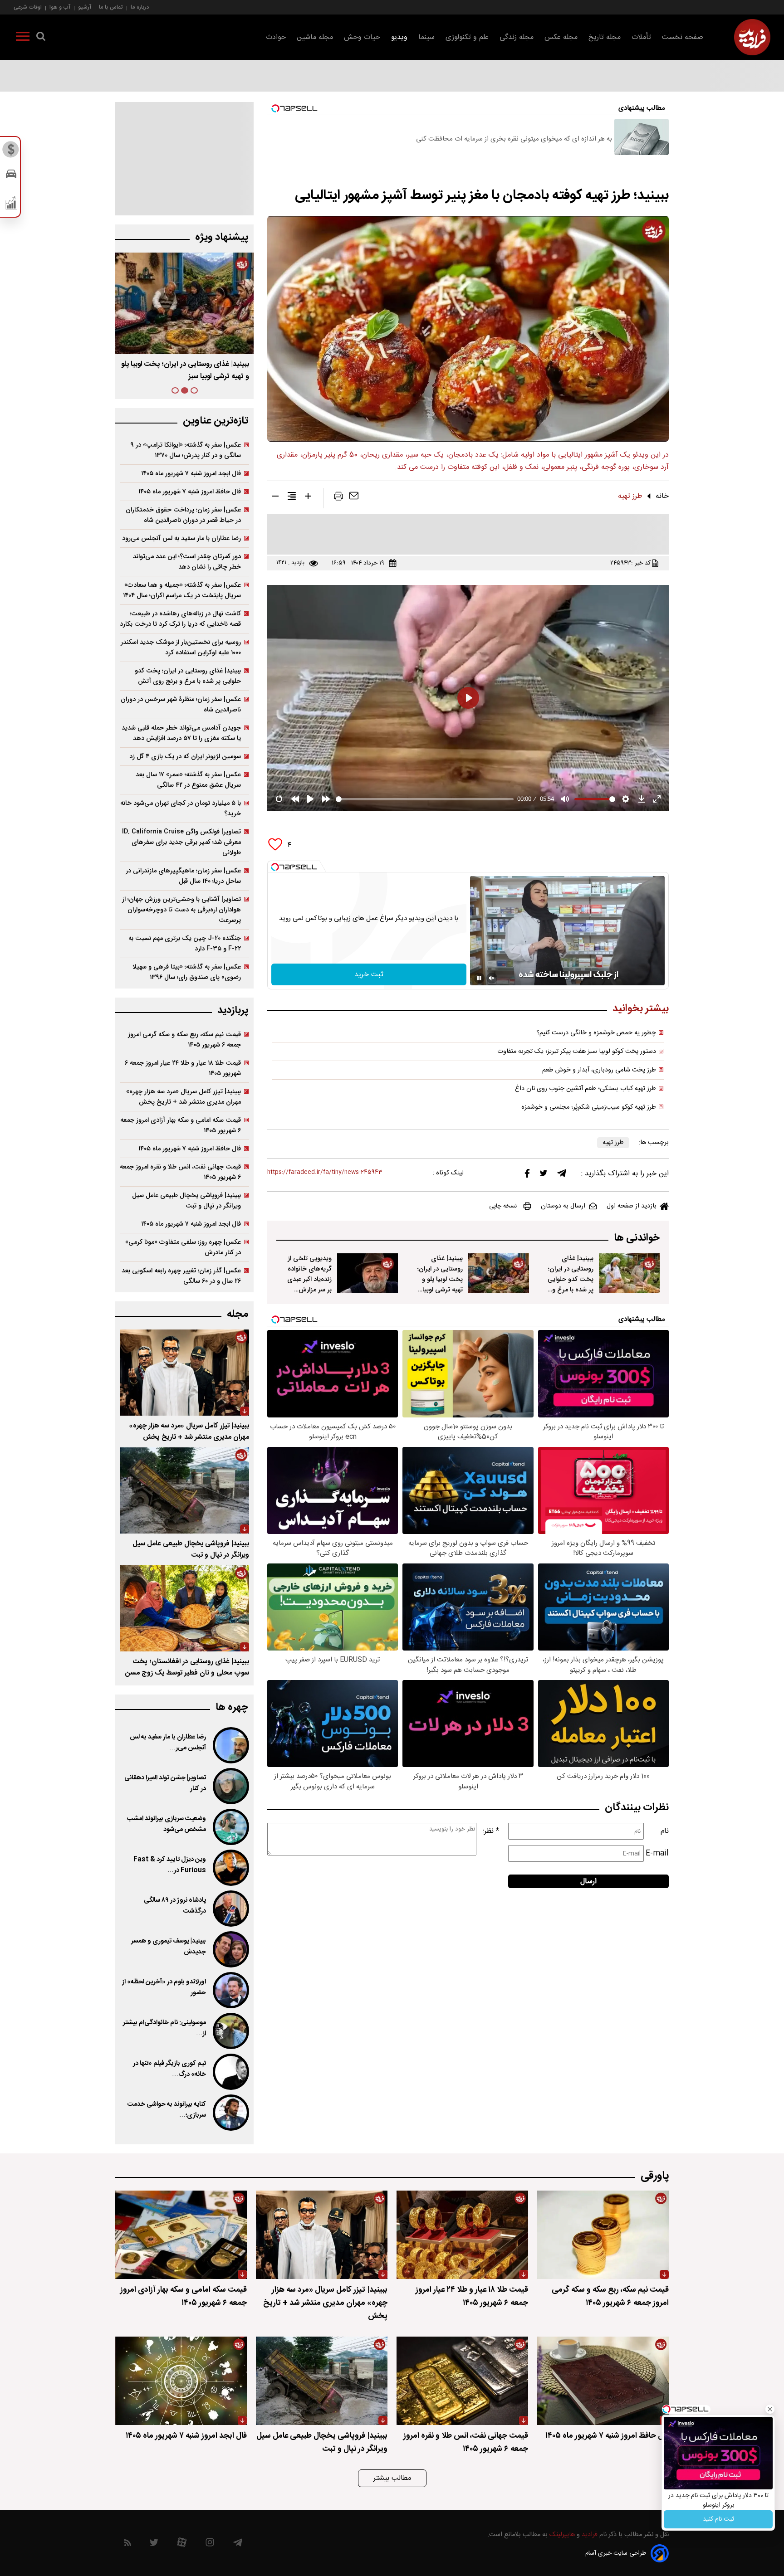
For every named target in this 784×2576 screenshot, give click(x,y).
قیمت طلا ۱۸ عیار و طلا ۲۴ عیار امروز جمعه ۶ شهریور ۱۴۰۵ (183, 1068)
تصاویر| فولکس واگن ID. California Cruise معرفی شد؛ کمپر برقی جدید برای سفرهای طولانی (181, 842)
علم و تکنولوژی (467, 37)
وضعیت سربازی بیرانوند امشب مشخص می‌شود (167, 1824)
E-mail (657, 1853)
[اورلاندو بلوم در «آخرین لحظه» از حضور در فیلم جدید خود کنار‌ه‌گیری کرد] (230, 1990)
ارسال (588, 1882)
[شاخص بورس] (11, 205)
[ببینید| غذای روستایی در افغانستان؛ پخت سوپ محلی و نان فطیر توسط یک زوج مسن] (184, 1608)
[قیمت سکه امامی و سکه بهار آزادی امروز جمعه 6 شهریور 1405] (181, 2235)
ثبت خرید (369, 975)
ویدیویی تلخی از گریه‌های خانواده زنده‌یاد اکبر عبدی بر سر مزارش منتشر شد (309, 1279)
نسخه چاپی (503, 1206)
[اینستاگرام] (210, 2544)
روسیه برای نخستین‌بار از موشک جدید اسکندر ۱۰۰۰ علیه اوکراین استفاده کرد (181, 648)
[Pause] (479, 978)
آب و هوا (60, 7)
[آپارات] (182, 2544)
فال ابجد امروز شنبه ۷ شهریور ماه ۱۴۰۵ (191, 474)
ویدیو (399, 37)
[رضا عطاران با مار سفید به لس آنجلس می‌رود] (230, 1745)
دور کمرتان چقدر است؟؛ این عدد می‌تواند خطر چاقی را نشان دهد (187, 562)
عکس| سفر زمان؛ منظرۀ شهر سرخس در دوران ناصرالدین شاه (181, 705)
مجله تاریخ (605, 37)
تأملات (641, 37)
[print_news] (338, 498)
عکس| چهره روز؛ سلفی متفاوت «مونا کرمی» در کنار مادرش (183, 1247)
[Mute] (492, 978)
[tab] (194, 390)
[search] (41, 38)
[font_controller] (308, 498)
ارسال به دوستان (563, 1206)
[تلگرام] (562, 1175)
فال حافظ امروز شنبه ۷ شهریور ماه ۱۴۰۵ (190, 492)
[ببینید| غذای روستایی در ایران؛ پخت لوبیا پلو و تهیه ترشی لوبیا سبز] (499, 1273)
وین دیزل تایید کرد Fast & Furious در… (170, 1865)
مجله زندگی (517, 37)
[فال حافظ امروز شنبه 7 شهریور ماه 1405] (603, 2381)
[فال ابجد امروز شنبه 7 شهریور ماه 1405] (181, 2381)
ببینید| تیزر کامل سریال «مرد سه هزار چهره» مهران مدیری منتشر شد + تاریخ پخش (184, 1097)
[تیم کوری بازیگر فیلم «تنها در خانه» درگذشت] (230, 2072)
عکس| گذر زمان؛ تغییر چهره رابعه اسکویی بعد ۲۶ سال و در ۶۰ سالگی (181, 1276)
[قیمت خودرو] (11, 176)
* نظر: (491, 1831)
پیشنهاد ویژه (222, 237)
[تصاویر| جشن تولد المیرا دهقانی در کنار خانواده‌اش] (230, 1786)
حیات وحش (362, 37)
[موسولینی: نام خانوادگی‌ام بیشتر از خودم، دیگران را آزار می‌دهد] (230, 2031)
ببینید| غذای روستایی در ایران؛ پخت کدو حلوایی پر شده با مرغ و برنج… (190, 370)
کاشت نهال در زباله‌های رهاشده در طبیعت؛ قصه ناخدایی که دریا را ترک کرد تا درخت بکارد (180, 619)
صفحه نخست (683, 37)
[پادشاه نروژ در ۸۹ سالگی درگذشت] (230, 1909)
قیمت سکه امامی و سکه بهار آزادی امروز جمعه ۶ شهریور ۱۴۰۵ (181, 1125)
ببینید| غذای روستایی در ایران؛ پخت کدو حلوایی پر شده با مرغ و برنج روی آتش (571, 1279)
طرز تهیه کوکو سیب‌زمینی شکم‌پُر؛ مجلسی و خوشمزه (589, 1107)
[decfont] (275, 498)
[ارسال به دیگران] (354, 498)
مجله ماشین (315, 37)
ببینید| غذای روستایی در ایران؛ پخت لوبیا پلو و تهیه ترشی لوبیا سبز (440, 1279)
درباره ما (140, 7)
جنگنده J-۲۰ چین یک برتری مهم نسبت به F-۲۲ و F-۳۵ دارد (185, 944)
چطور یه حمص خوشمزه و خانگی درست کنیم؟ (596, 1033)
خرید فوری (718, 2519)
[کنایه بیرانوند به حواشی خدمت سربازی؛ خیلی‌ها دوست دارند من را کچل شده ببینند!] (230, 2113)
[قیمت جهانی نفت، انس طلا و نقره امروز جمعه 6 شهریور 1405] (462, 2381)
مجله (238, 1314)
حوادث (276, 37)
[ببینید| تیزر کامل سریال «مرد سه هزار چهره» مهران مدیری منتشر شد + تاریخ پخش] (184, 1373)
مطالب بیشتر (392, 2478)
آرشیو (85, 7)
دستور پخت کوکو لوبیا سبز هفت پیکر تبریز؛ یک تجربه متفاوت (577, 1052)
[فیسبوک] (527, 1176)
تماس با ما (111, 7)
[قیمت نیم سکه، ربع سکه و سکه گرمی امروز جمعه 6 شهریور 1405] (603, 2235)
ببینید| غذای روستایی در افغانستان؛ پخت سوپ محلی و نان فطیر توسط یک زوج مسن (187, 1667)
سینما (426, 37)
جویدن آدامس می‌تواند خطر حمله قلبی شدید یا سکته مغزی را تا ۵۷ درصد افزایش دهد (181, 733)
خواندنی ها (637, 1238)
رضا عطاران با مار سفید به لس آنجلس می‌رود (181, 538)
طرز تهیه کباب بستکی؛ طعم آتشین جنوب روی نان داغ (586, 1089)
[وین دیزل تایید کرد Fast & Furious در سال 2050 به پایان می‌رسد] (230, 1868)
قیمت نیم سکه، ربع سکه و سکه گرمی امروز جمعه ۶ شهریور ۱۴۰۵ (184, 1040)
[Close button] (770, 2409)
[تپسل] (275, 867)
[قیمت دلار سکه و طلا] (11, 152)
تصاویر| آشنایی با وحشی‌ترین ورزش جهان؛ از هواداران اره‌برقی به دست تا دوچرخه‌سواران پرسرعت (181, 910)
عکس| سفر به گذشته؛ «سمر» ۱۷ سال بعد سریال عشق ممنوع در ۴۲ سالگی (188, 780)
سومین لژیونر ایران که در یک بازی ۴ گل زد (185, 757)
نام (665, 1831)
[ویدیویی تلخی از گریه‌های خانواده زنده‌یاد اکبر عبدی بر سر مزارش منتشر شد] (367, 1273)
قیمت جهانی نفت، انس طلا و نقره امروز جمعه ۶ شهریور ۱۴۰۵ (180, 1172)
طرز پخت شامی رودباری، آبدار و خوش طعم (599, 1070)
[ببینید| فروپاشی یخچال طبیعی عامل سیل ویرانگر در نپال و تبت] (184, 1490)
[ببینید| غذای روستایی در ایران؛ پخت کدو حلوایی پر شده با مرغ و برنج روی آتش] (629, 1273)
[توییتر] (544, 1175)
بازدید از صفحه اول (632, 1206)
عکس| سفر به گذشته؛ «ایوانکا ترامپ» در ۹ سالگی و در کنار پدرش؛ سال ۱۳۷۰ (186, 450)
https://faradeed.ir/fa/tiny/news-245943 (325, 1172)
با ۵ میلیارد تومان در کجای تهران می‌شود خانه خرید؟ (181, 808)
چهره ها (232, 1707)
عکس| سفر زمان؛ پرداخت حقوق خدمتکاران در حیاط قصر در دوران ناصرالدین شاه (183, 515)
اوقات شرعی (28, 7)
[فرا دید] (752, 37)
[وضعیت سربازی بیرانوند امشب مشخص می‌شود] (230, 1827)
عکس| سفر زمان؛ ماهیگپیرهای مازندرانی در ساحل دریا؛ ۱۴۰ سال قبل (183, 876)
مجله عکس (561, 37)
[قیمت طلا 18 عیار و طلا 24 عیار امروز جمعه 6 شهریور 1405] (462, 2235)
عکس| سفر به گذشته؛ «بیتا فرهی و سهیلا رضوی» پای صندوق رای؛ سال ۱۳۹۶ (187, 972)
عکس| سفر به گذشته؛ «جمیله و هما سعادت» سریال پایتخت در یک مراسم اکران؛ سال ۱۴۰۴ (182, 590)
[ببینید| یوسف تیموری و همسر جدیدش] (230, 1949)
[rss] (128, 2544)
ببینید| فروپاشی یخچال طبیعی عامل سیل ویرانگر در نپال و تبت (186, 1201)
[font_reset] (292, 498)
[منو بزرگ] (23, 38)
